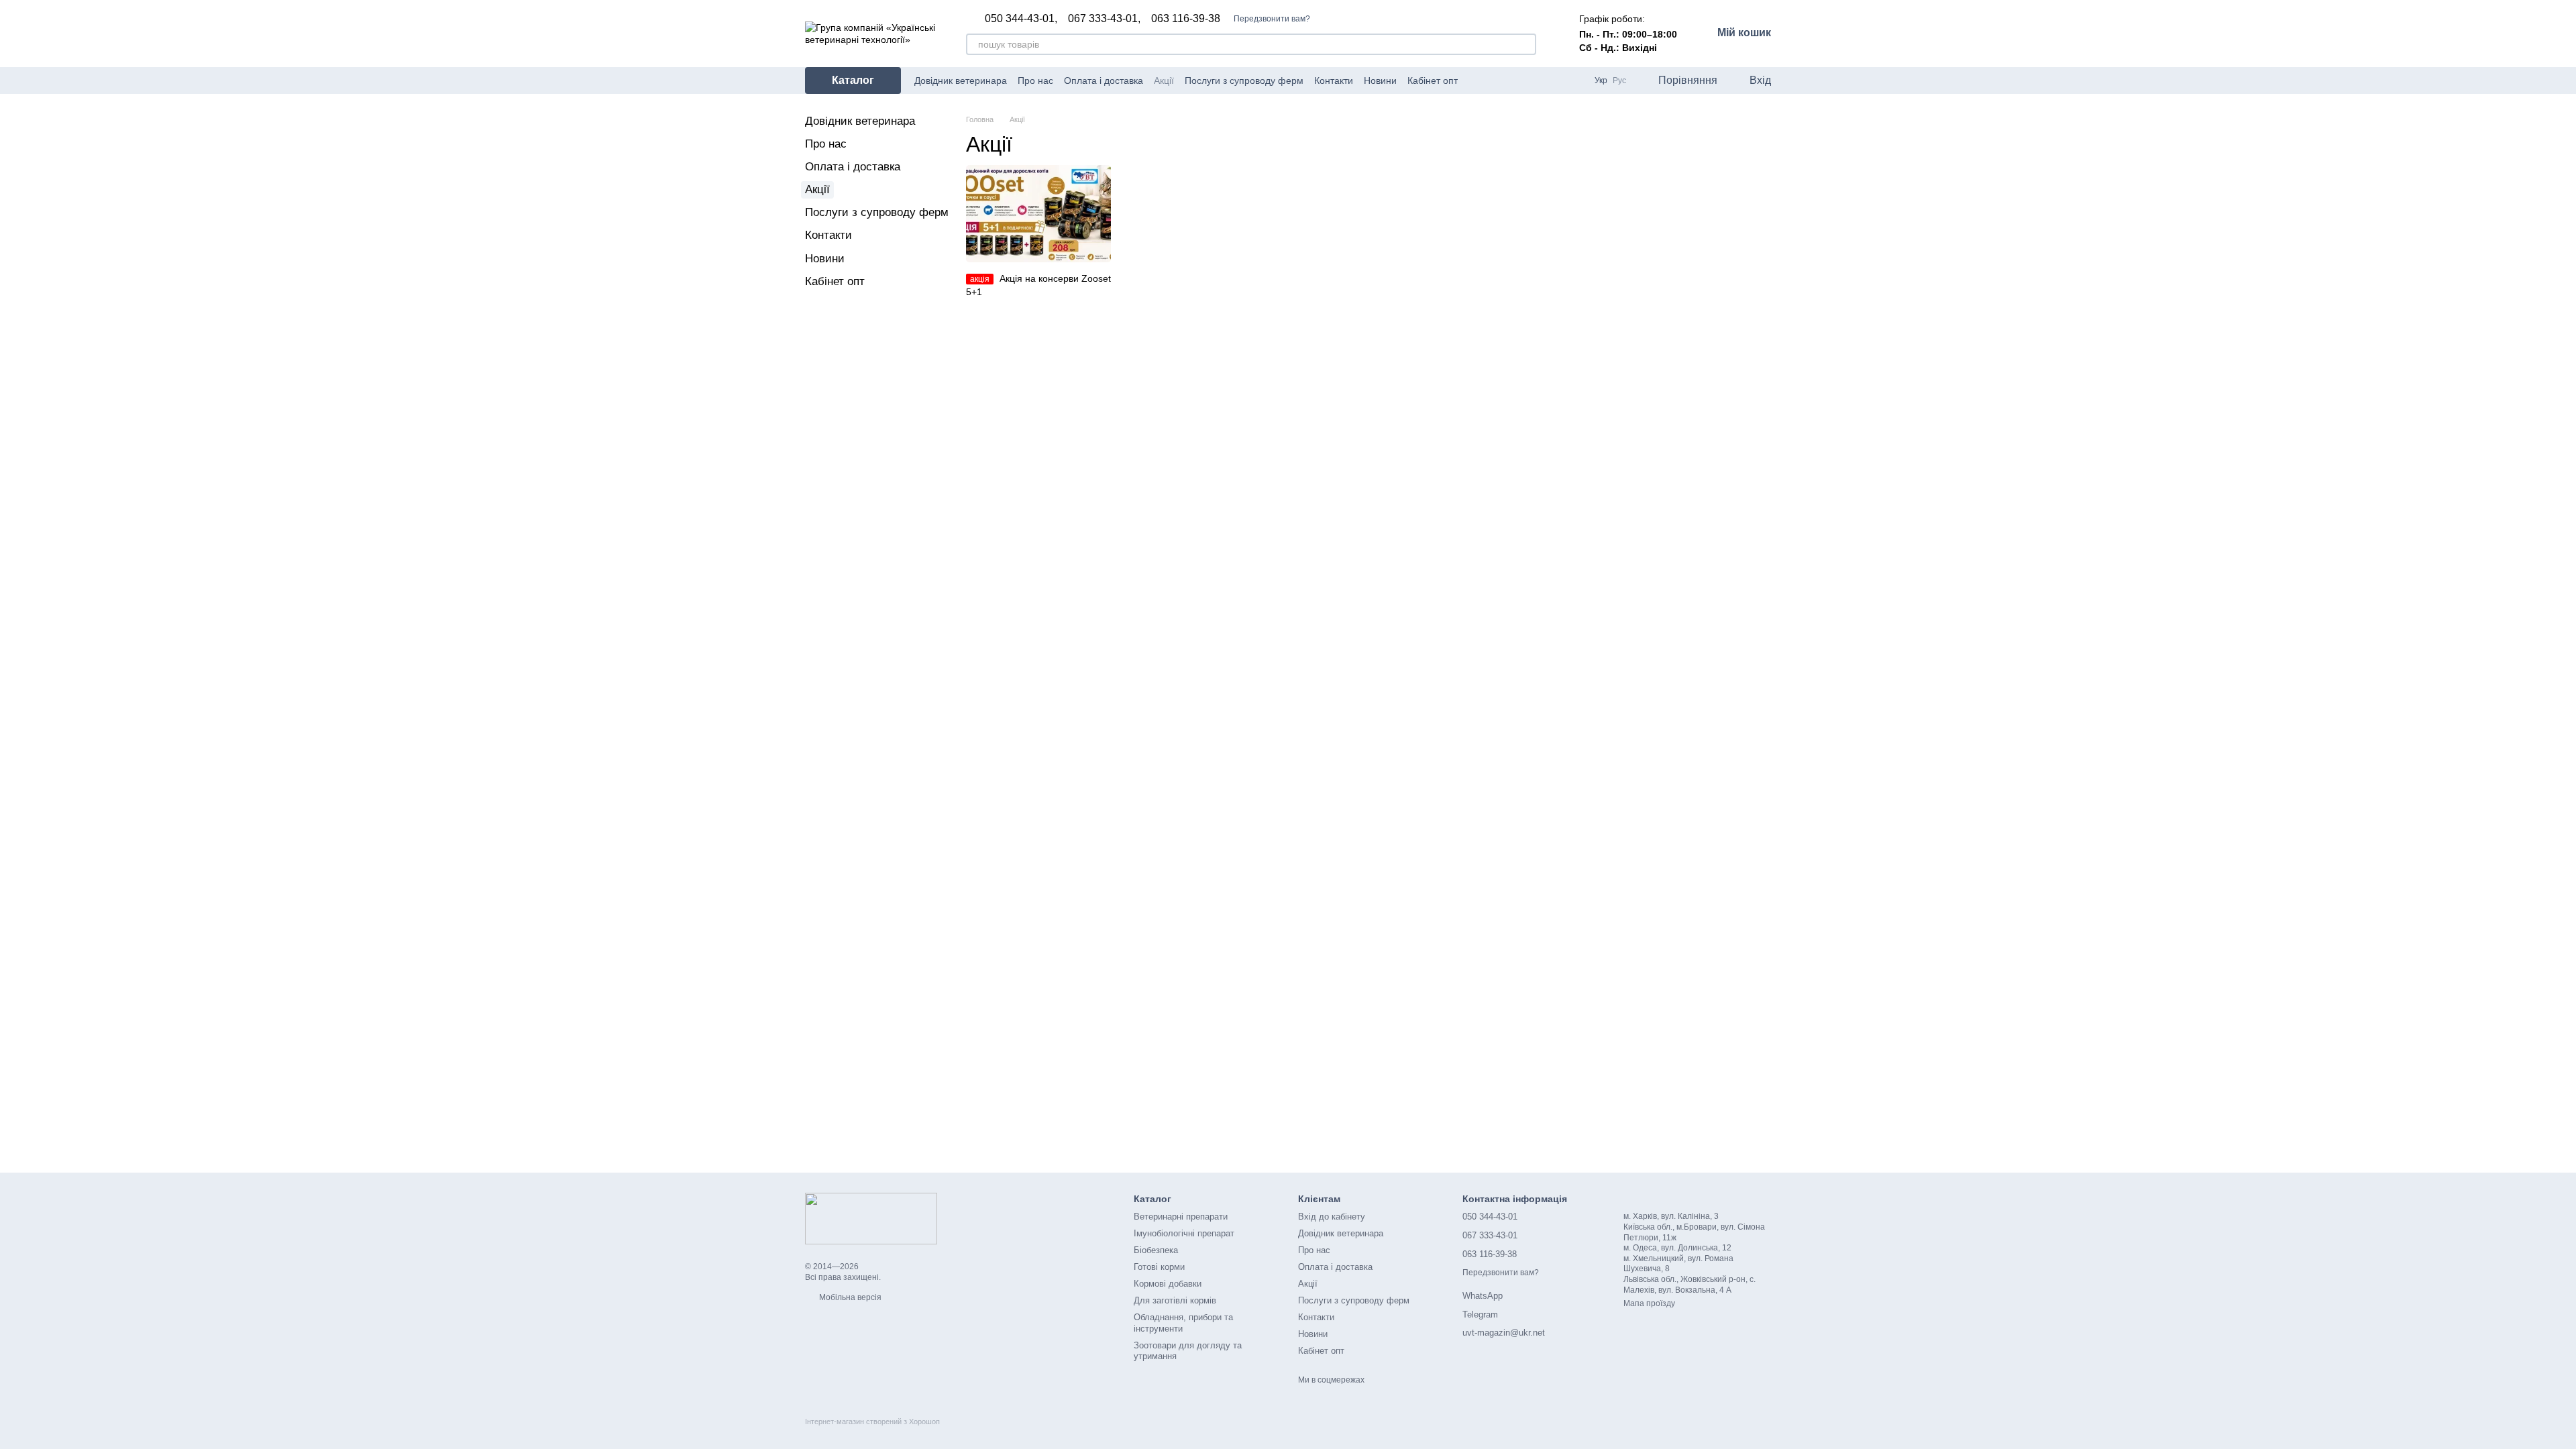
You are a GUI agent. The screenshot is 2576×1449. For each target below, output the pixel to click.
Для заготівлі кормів (1175, 1300)
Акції (1164, 80)
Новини (1380, 80)
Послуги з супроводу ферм (1244, 80)
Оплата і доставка (1104, 80)
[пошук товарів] (1525, 44)
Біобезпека (1156, 1250)
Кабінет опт (1433, 80)
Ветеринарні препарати (1181, 1217)
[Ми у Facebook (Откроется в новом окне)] (1477, 80)
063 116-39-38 (1186, 19)
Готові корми (1159, 1267)
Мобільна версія (849, 1297)
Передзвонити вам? (1272, 19)
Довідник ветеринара (961, 80)
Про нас (1035, 80)
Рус (1619, 80)
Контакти (1334, 80)
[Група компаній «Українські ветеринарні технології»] (871, 1218)
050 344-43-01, (1021, 19)
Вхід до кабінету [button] (1332, 1217)
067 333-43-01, (1104, 19)
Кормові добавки (1168, 1284)
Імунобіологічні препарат (1184, 1233)
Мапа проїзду (1649, 1303)
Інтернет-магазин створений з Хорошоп (872, 1421)
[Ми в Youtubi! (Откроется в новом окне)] (1493, 80)
